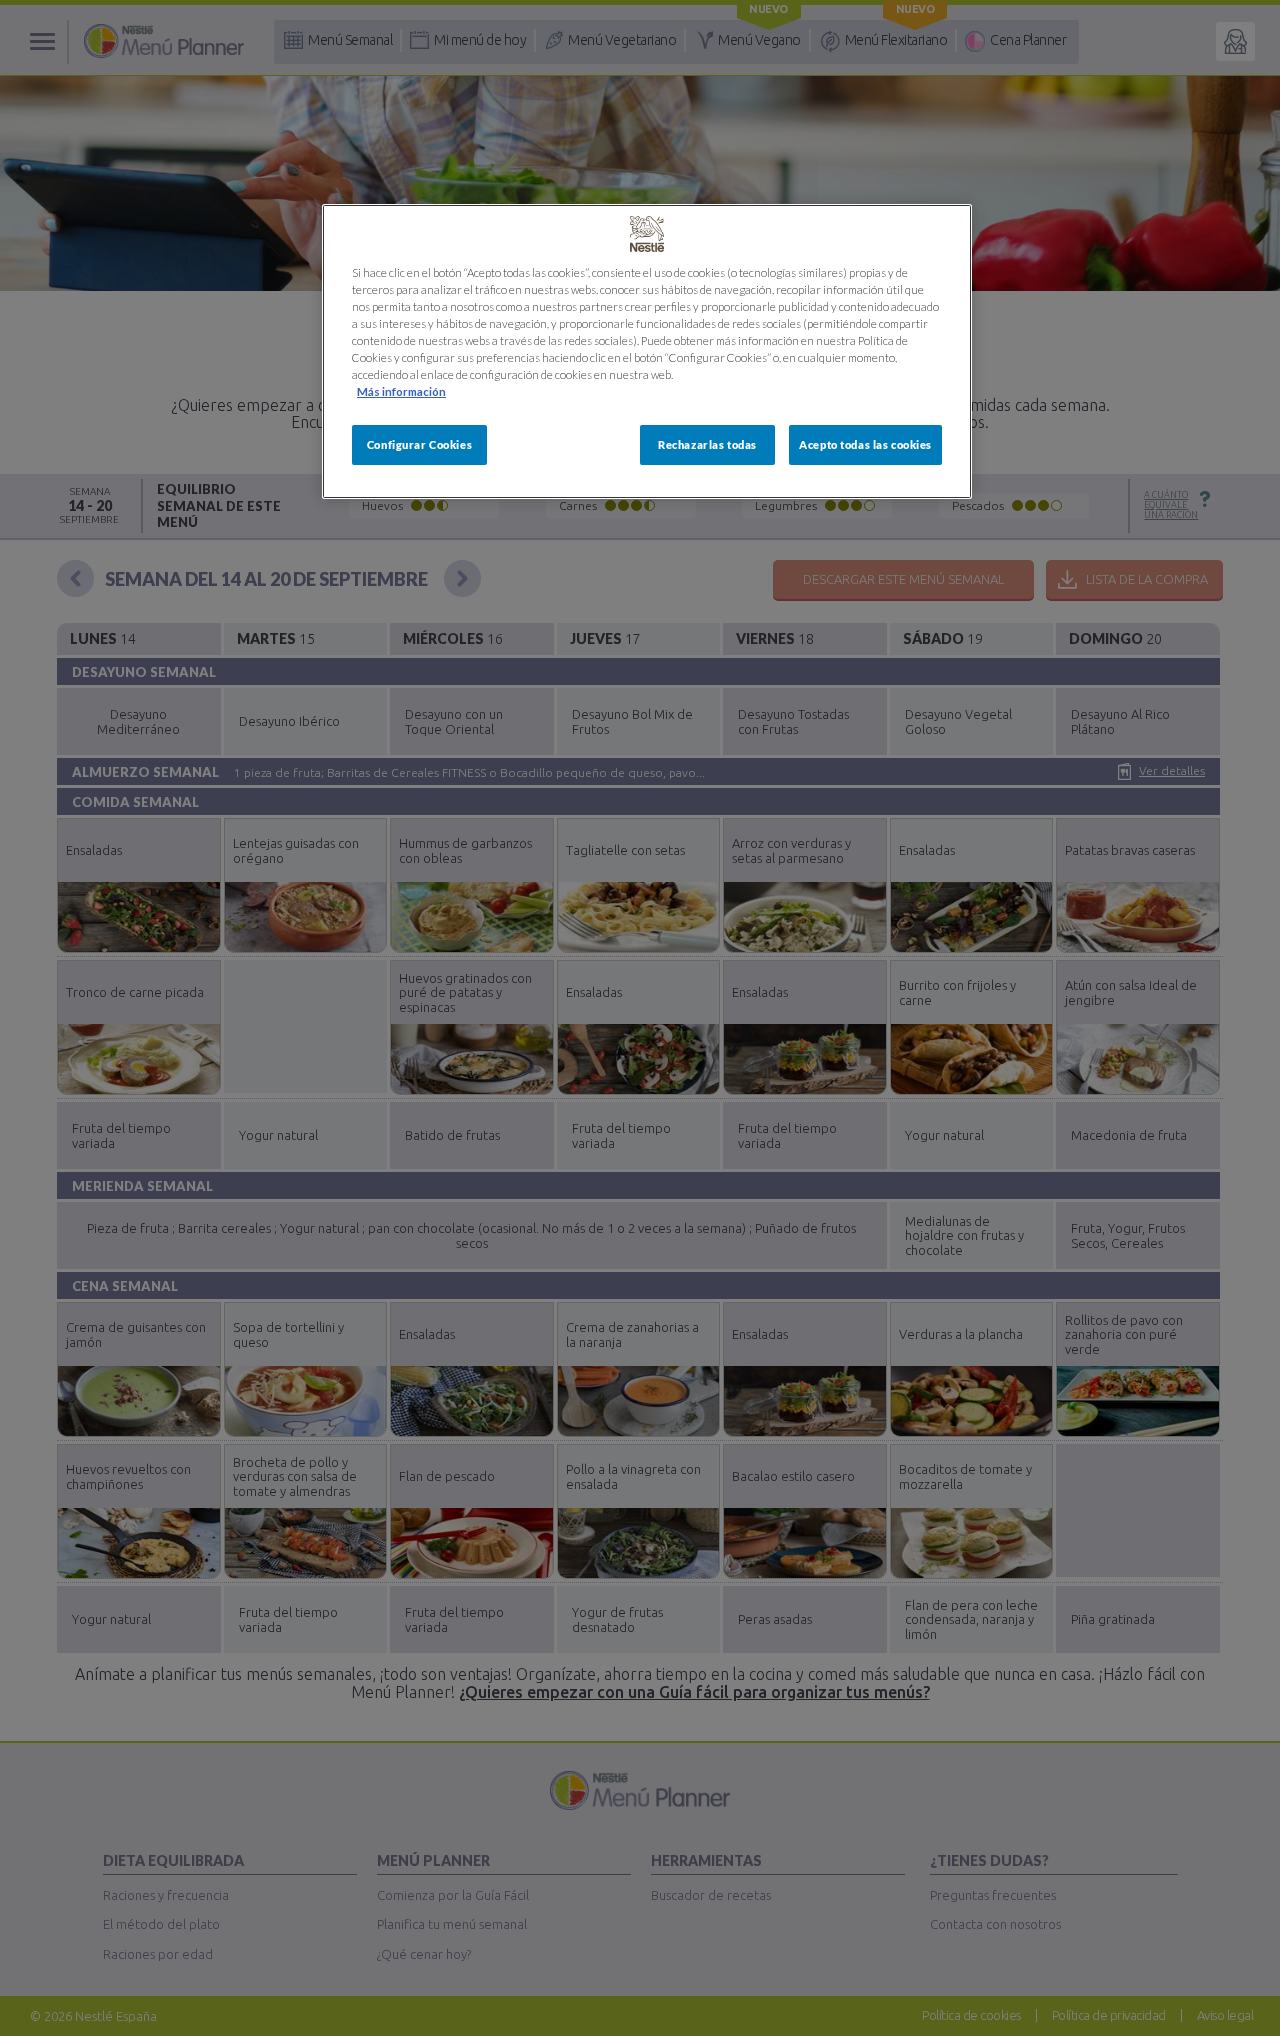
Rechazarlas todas (707, 444)
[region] (647, 351)
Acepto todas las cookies (865, 444)
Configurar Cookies (419, 444)
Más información (401, 391)
